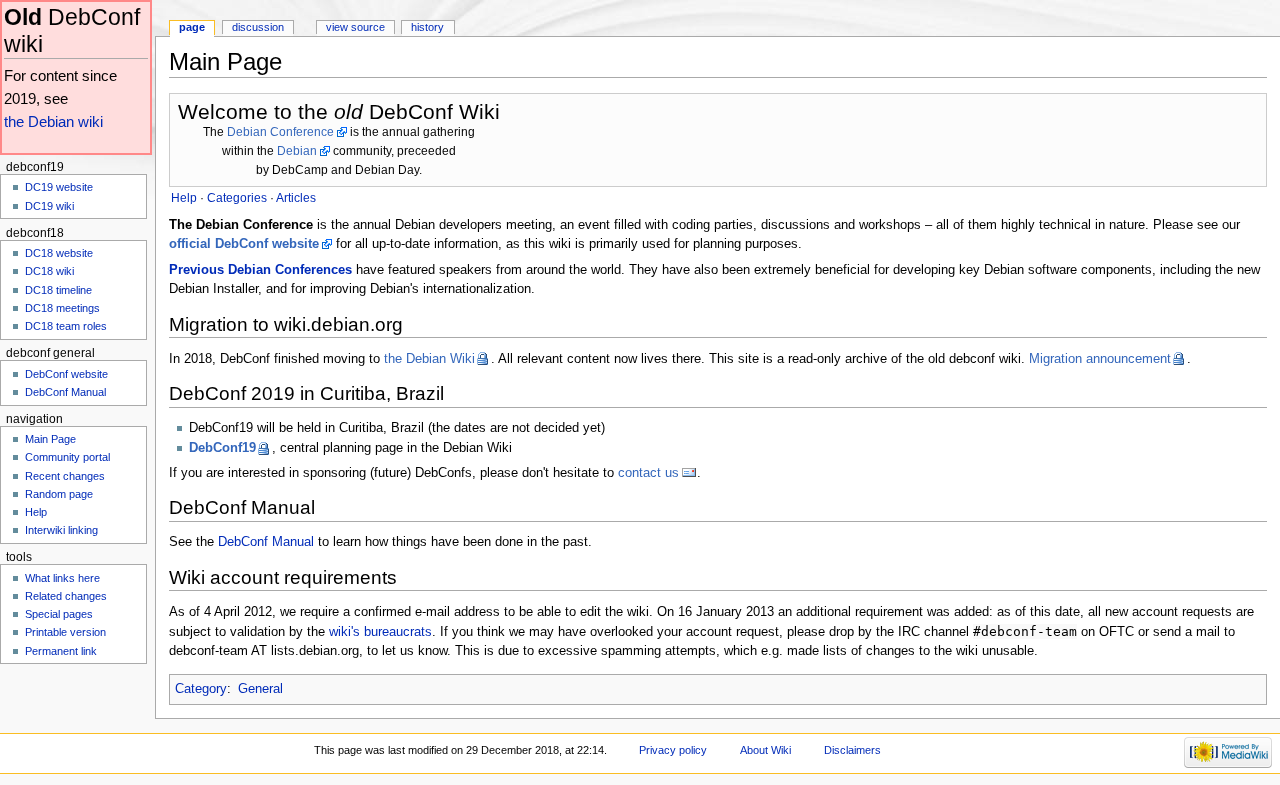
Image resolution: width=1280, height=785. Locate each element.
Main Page (50, 439)
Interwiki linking (61, 530)
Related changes (66, 596)
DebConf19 (222, 448)
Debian (297, 151)
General (260, 689)
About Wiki (765, 750)
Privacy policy (673, 750)
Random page (59, 494)
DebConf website (66, 374)
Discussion (258, 27)
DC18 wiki (49, 271)
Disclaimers (852, 750)
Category (201, 689)
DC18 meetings (62, 308)
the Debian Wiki (429, 359)
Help (36, 512)
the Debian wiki (53, 121)
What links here (62, 578)
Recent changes (65, 476)
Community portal (67, 457)
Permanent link (61, 651)
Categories (237, 198)
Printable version (65, 632)
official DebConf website (244, 244)
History (427, 27)
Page (192, 27)
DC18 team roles (66, 326)
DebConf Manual (266, 542)
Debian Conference (280, 132)
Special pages (59, 614)
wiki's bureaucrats (380, 632)
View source (355, 27)
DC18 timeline (58, 290)
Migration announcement (1100, 359)
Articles (296, 198)
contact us (648, 473)
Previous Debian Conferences (260, 270)
